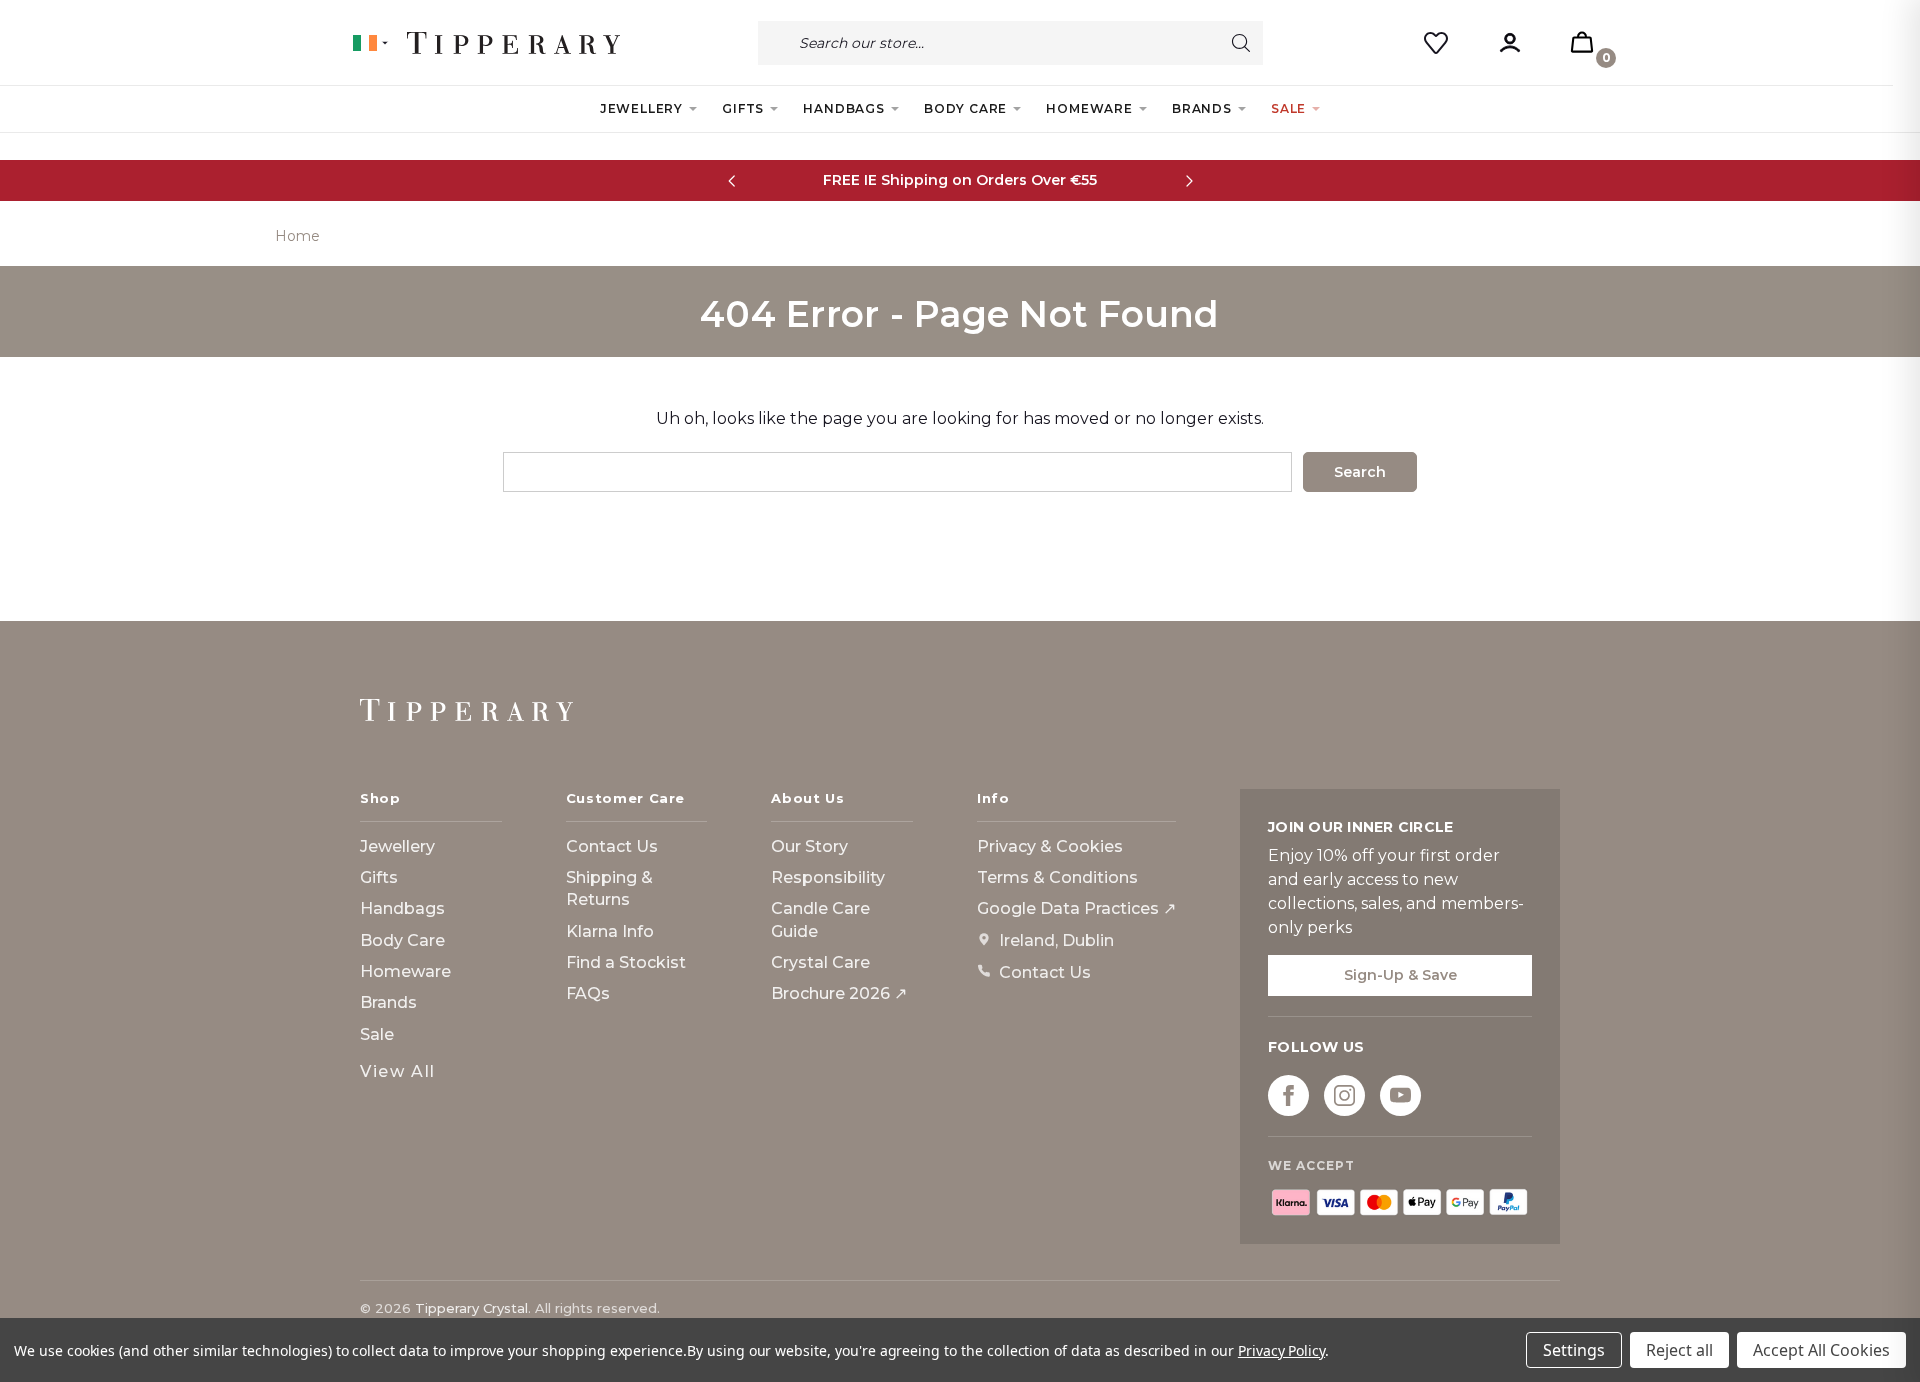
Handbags (843, 108)
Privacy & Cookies (1050, 846)
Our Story (809, 846)
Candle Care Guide (820, 919)
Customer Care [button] (625, 798)
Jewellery (641, 108)
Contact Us (612, 846)
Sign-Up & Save (1400, 975)
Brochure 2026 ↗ (839, 993)
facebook (1288, 1095)
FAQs (588, 993)
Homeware (1089, 108)
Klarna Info (610, 931)
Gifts (743, 108)
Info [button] (993, 798)
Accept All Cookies (1821, 1350)
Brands (1202, 108)
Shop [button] (380, 798)
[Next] (1188, 180)
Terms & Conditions (1057, 877)
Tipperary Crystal (471, 1308)
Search (1241, 43)
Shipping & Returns (609, 888)
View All (398, 1071)
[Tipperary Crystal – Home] (466, 710)
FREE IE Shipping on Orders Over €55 (960, 180)
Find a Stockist (626, 962)
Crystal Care (820, 962)
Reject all (1679, 1350)
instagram (1344, 1095)
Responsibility (828, 877)
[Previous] (731, 180)
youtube (1400, 1095)
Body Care (965, 108)
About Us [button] (807, 798)
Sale (1288, 108)
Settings (1574, 1350)
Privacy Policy (1281, 1350)
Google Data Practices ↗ (1076, 908)
